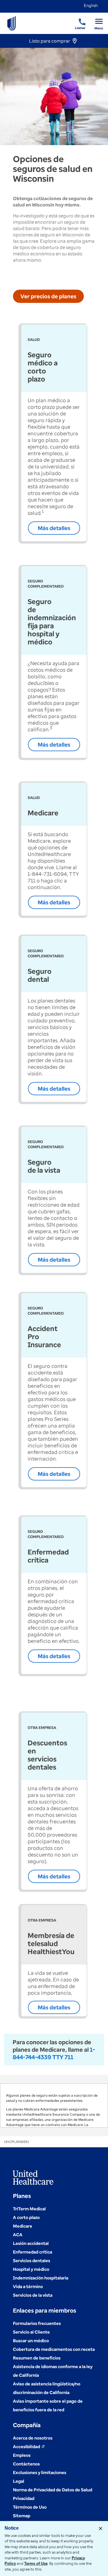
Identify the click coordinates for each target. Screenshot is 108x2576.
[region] (54, 2106)
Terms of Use (36, 2563)
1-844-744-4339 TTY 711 (54, 2053)
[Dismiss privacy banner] (101, 2528)
